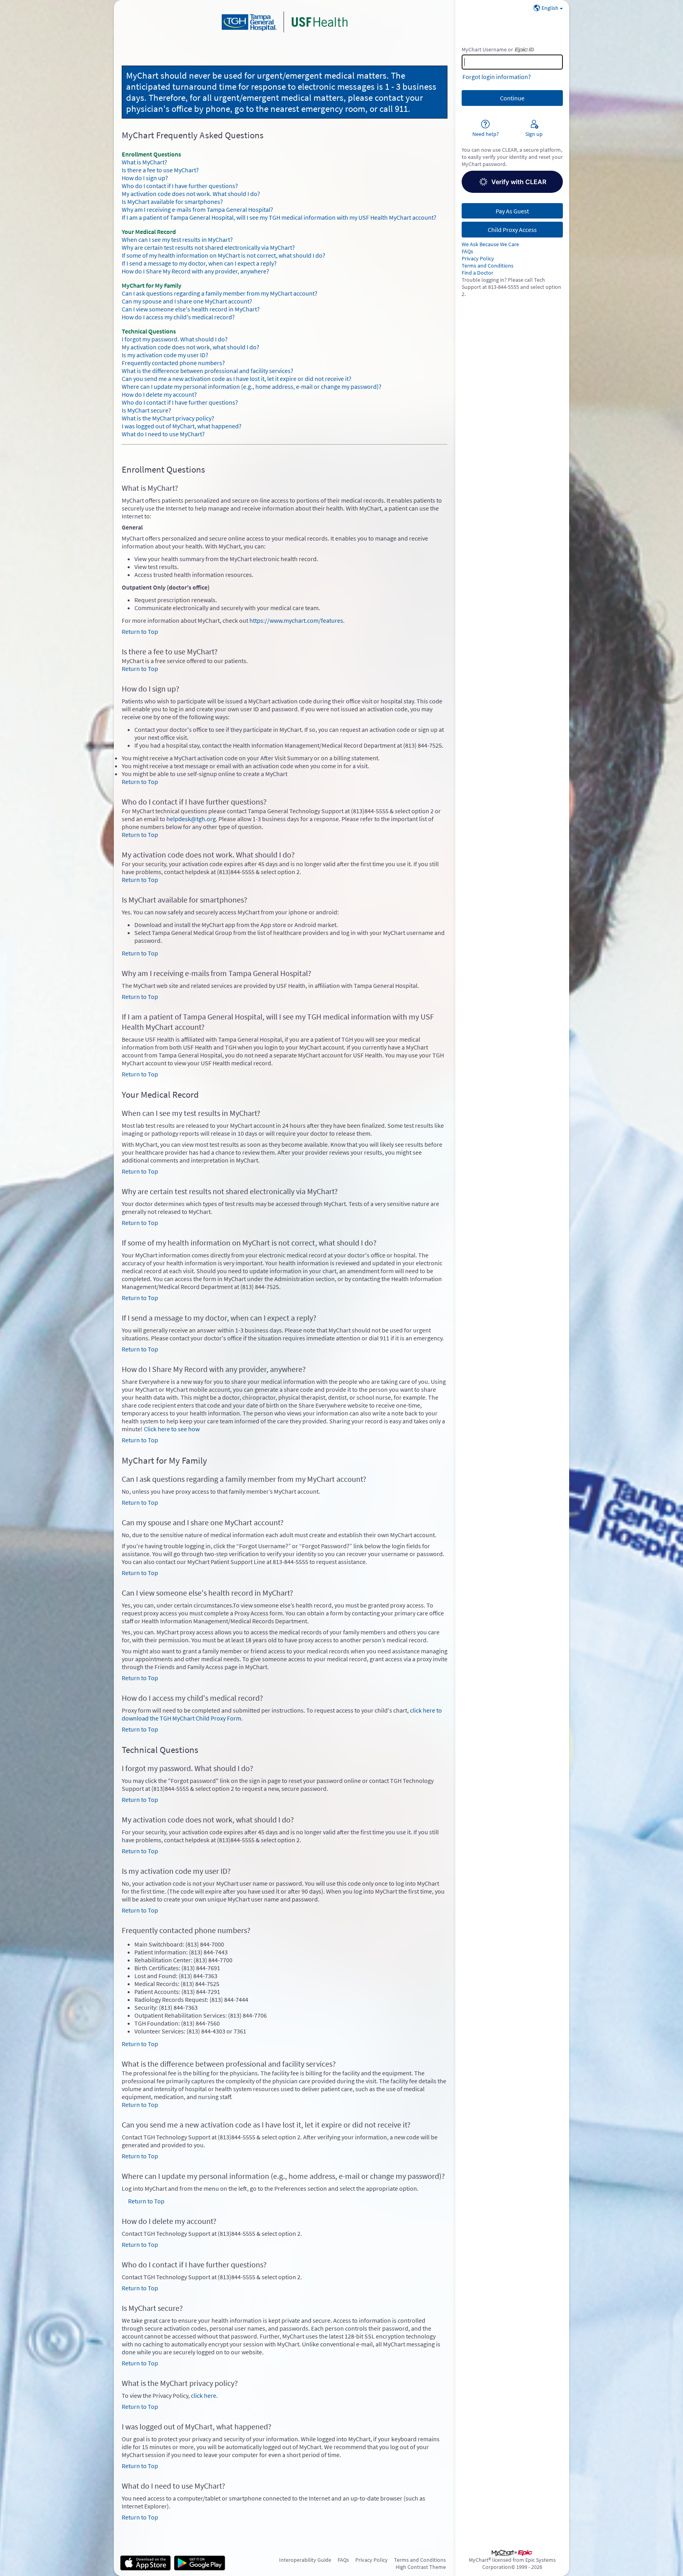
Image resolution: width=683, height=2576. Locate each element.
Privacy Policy (478, 258)
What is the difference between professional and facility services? (208, 371)
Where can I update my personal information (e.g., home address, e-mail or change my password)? (252, 386)
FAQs (467, 251)
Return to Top (140, 631)
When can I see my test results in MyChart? (177, 239)
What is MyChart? (144, 162)
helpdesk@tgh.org (191, 819)
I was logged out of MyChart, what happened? (182, 426)
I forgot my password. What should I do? (175, 339)
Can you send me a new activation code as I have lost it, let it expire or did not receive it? (237, 379)
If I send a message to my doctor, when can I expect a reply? (199, 263)
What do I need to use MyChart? (163, 434)
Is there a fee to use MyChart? (160, 170)
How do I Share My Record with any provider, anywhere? (195, 271)
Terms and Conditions (488, 266)
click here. (204, 2395)
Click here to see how (172, 1429)
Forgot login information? (497, 77)
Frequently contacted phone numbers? (173, 363)
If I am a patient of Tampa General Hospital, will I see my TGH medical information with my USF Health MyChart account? (279, 217)
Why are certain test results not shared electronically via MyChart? (208, 247)
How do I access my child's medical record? (178, 317)
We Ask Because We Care (490, 244)
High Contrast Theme (421, 2567)
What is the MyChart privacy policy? (168, 418)
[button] (512, 182)
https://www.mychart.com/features (296, 620)
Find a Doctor (477, 273)
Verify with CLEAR (519, 182)
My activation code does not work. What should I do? (191, 194)
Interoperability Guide (305, 2560)
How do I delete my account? (159, 394)
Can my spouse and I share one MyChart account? (187, 301)
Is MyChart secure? (146, 410)
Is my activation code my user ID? (165, 355)
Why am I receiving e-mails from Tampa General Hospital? (197, 209)
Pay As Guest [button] (512, 211)
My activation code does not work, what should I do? (191, 347)
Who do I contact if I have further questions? (180, 186)
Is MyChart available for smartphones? (172, 202)
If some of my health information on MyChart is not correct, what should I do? (224, 255)
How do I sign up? (145, 178)
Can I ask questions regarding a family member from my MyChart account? (220, 293)
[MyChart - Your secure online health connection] (285, 22)
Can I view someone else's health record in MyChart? (191, 309)
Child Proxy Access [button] (512, 230)
